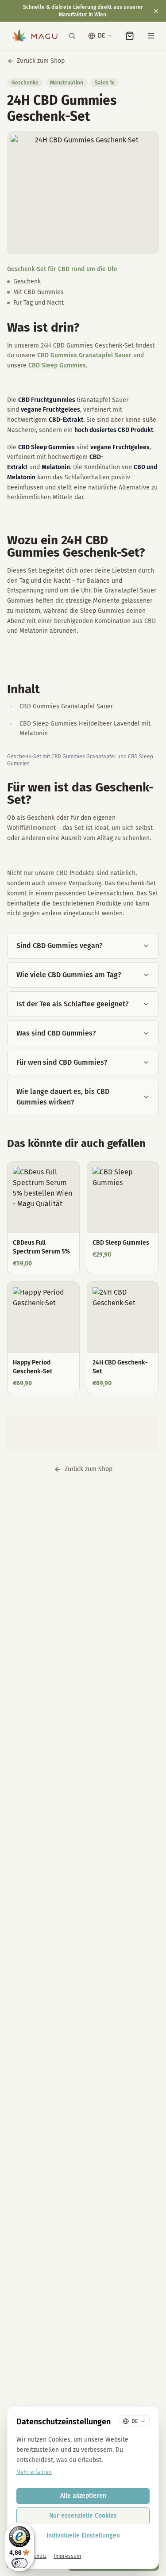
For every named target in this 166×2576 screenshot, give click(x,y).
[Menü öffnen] (151, 36)
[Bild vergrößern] (83, 193)
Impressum (67, 2556)
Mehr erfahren (34, 2472)
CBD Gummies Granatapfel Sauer (84, 355)
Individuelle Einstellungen (83, 2536)
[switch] (19, 2563)
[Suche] (72, 36)
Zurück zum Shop (41, 61)
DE (101, 36)
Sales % (104, 83)
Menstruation (67, 83)
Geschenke (25, 83)
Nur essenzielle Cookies (83, 2516)
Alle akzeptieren (83, 2496)
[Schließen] (156, 11)
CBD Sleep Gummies (57, 365)
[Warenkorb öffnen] (130, 36)
